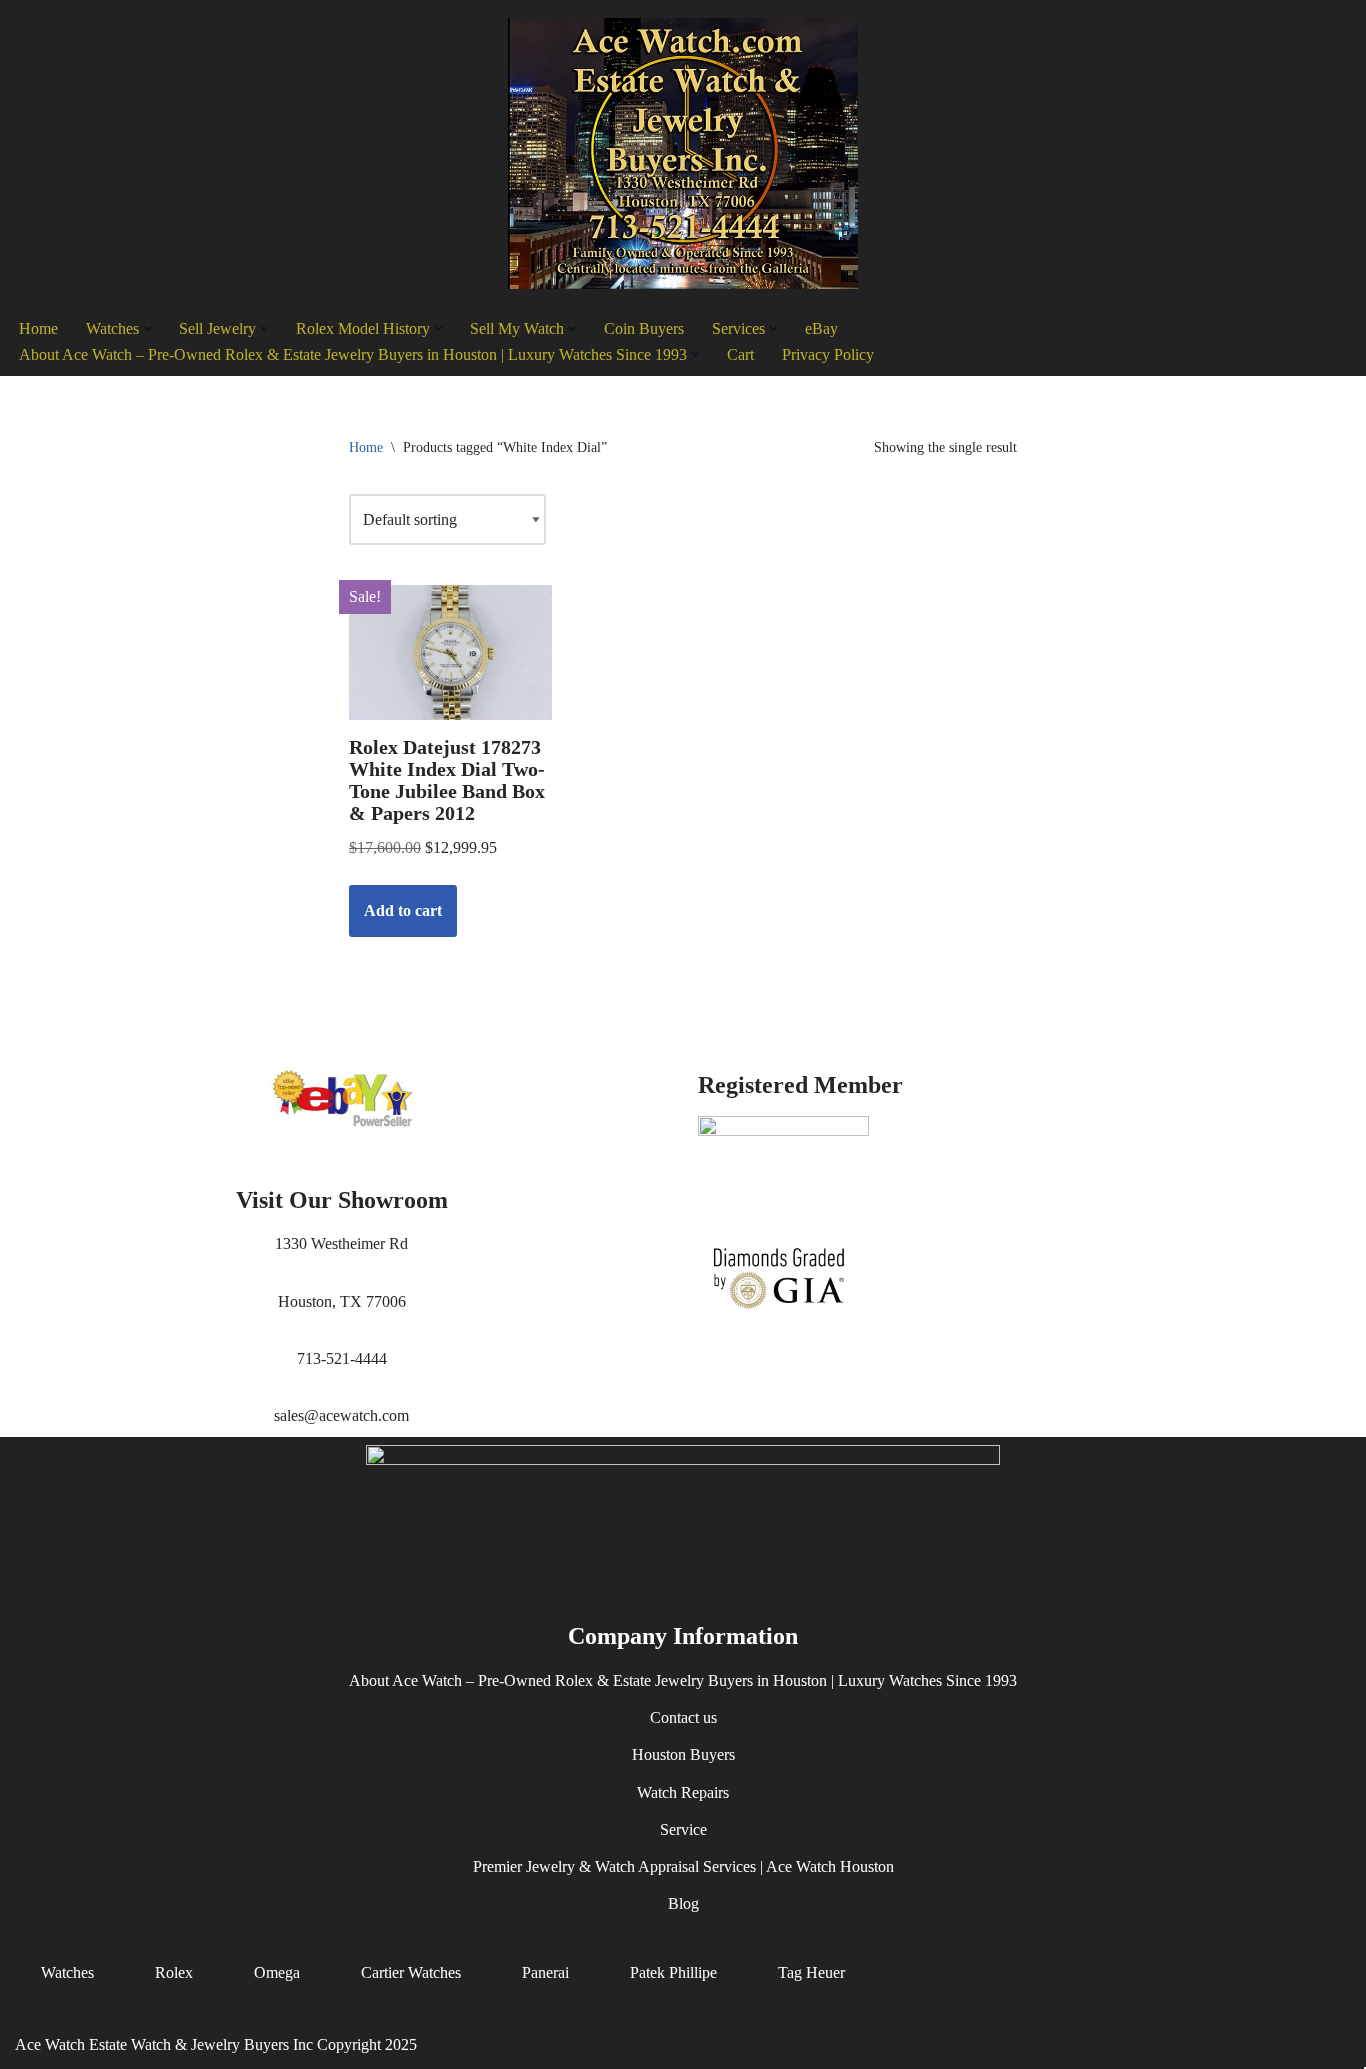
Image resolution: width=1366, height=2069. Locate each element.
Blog (683, 1903)
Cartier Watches (411, 1972)
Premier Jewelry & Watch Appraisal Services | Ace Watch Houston (683, 1866)
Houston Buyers (683, 1754)
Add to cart (403, 910)
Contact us (683, 1717)
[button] (147, 328)
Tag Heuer (811, 1972)
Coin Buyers (644, 328)
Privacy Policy (828, 354)
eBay (821, 328)
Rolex (174, 1972)
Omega (277, 1972)
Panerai (545, 1972)
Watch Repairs (683, 1791)
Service (683, 1829)
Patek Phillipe (673, 1972)
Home (38, 328)
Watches (67, 1972)
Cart (740, 354)
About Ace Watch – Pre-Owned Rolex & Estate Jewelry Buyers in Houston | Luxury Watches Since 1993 (683, 1680)
